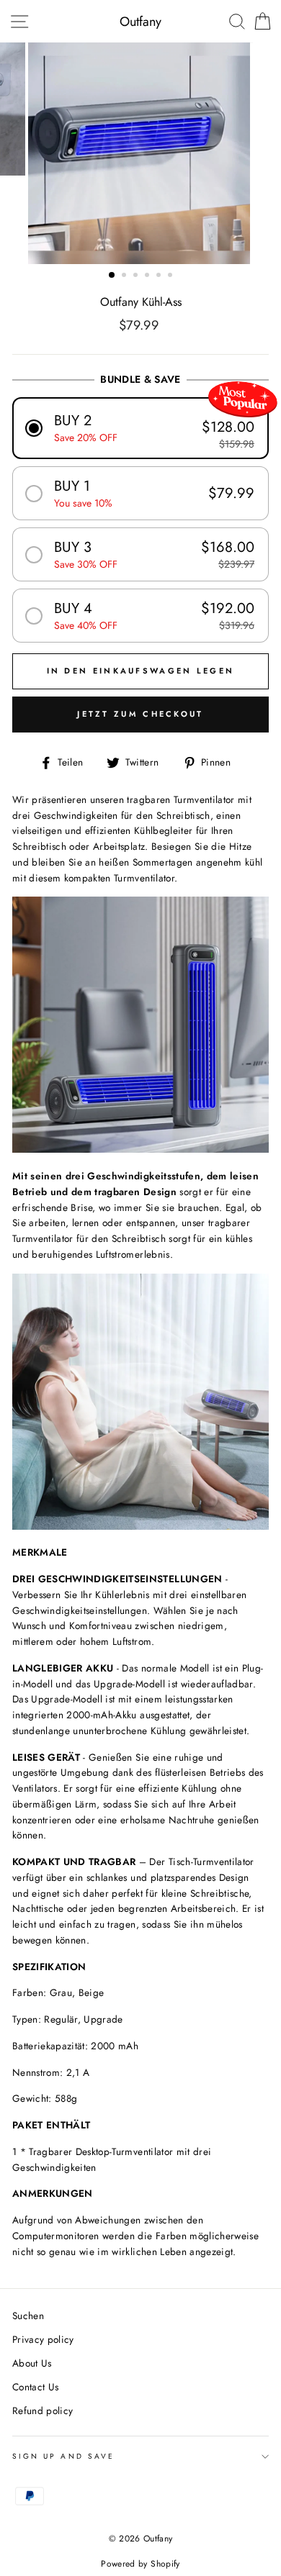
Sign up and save (63, 2456)
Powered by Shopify (140, 2564)
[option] (140, 153)
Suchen (28, 2316)
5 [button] (160, 276)
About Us (32, 2363)
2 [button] (125, 276)
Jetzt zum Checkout (140, 714)
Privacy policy (43, 2339)
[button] (140, 428)
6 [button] (171, 276)
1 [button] (112, 276)
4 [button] (148, 276)
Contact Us (35, 2387)
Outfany (140, 22)
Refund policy (43, 2411)
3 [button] (137, 276)
